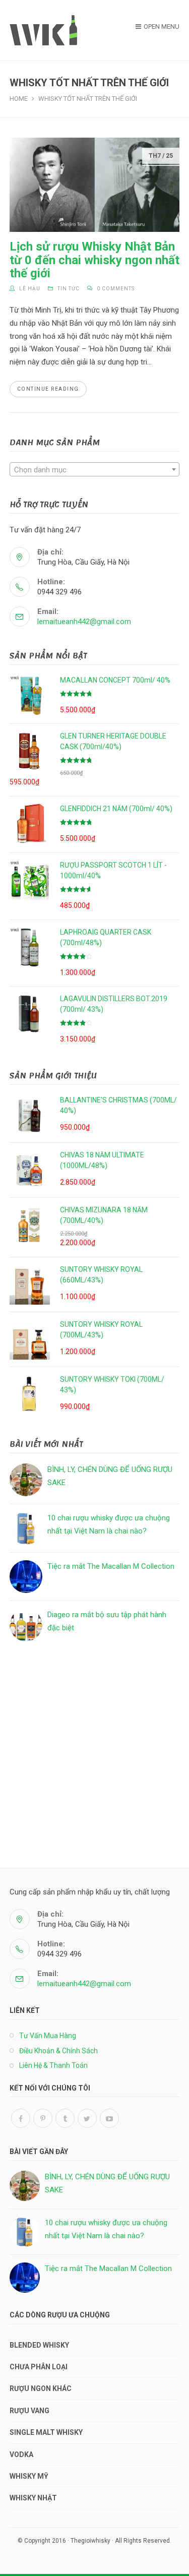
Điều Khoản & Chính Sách (58, 2051)
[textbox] (95, 470)
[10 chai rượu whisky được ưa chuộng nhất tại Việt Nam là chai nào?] (26, 1528)
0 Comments (116, 289)
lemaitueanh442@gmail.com (84, 622)
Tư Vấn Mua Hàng (48, 2036)
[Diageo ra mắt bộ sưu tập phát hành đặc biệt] (26, 1625)
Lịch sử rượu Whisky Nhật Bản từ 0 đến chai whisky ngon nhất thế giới (94, 260)
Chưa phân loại (39, 2367)
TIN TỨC (69, 289)
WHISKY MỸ (29, 2476)
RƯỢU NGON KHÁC (41, 2388)
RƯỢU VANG (29, 2411)
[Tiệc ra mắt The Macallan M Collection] (26, 1577)
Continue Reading (48, 389)
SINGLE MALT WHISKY (46, 2432)
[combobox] (95, 469)
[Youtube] (109, 2118)
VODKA (21, 2455)
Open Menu (162, 26)
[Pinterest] (43, 2118)
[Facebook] (21, 2118)
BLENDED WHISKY (39, 2345)
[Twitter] (87, 2118)
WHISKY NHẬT (33, 2498)
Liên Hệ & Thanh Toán (53, 2065)
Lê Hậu (30, 289)
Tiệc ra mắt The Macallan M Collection (111, 1566)
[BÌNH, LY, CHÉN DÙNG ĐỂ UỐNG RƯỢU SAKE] (26, 1480)
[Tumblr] (65, 2118)
